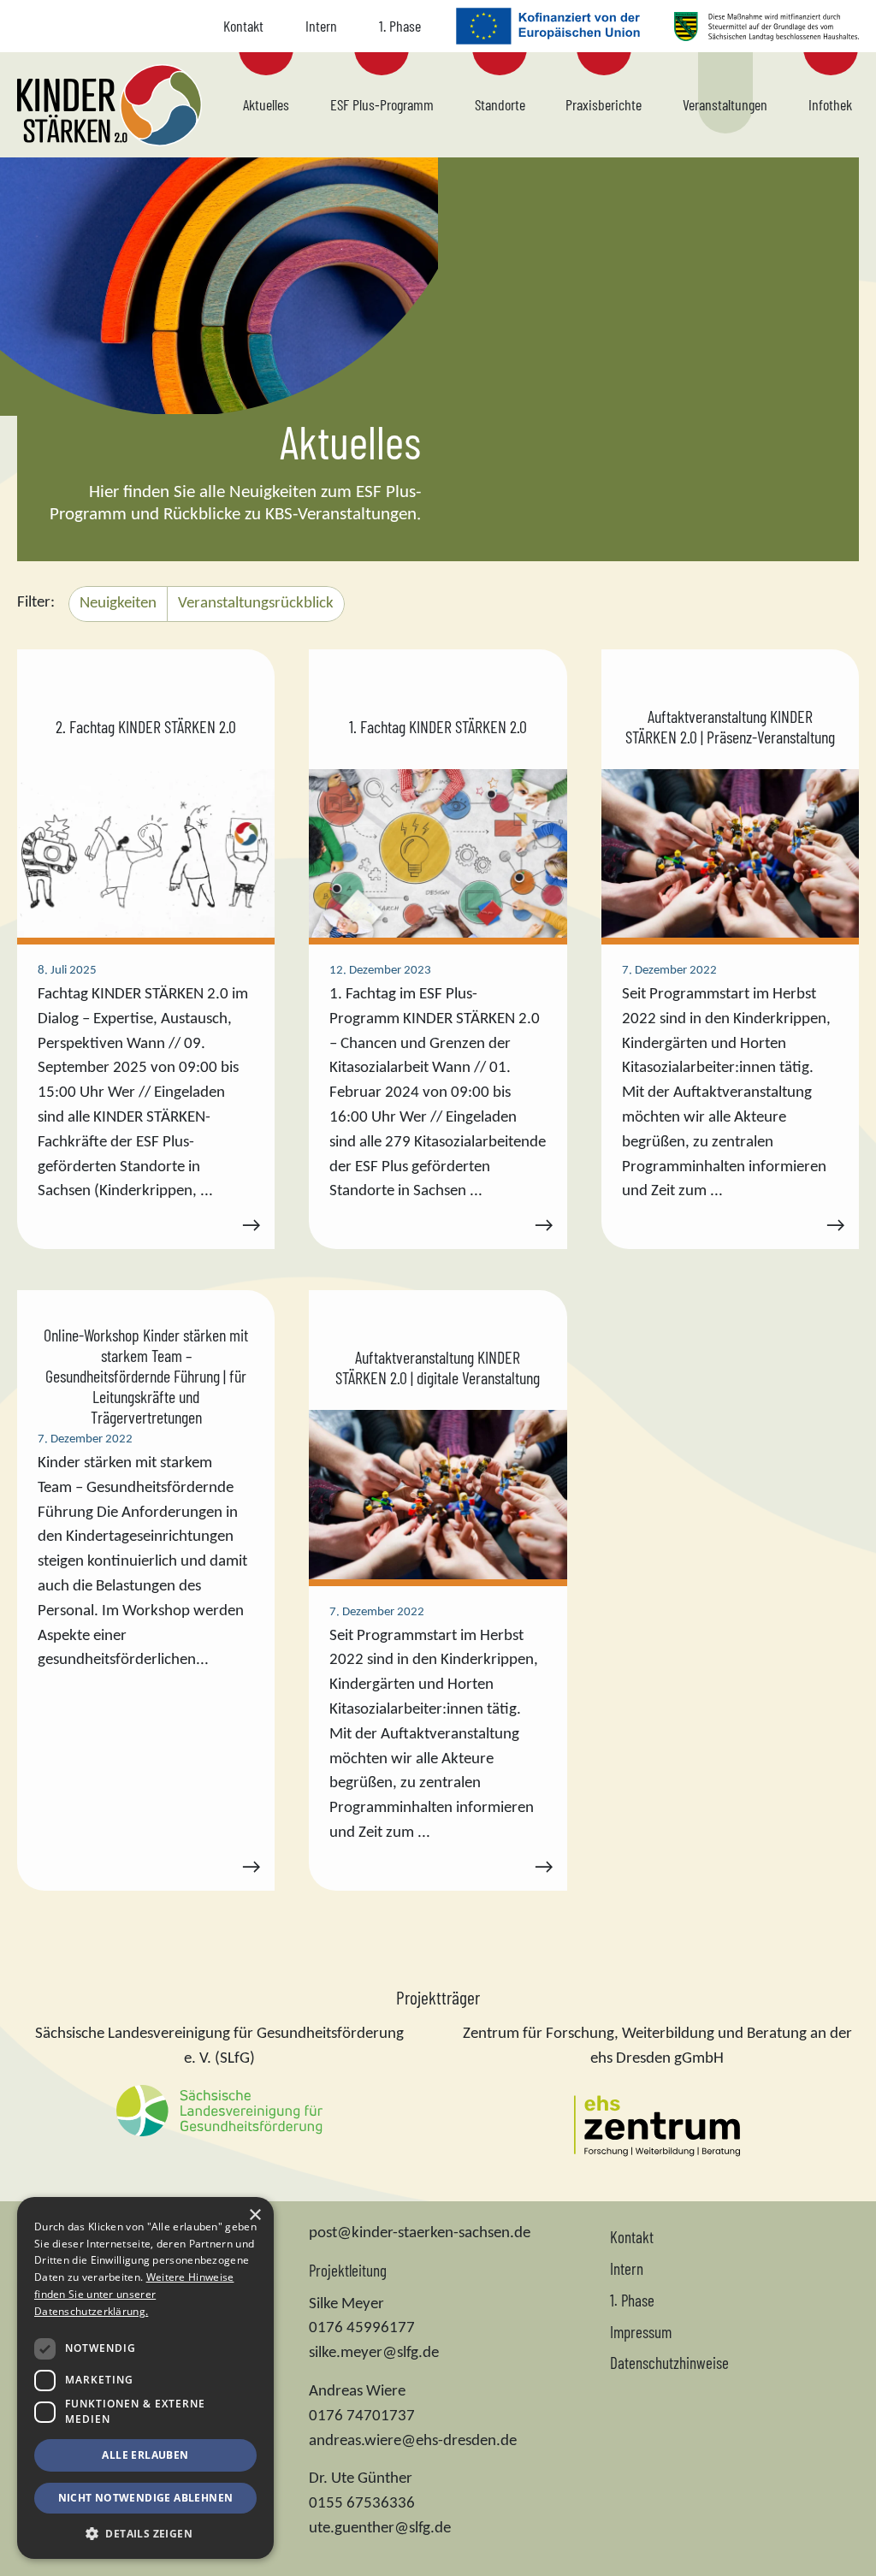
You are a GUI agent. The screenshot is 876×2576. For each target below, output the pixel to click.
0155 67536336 (362, 2504)
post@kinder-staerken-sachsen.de (420, 2233)
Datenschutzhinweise (669, 2363)
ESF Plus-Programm (382, 104)
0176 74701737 (362, 2416)
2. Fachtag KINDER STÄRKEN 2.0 (146, 726)
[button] (145, 2533)
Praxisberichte (604, 104)
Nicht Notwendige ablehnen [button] (146, 2498)
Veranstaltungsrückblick (256, 604)
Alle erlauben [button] (145, 2455)
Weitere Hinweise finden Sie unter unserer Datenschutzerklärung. (134, 2294)
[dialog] (145, 2378)
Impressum (641, 2332)
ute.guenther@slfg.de (380, 2529)
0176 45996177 (362, 2328)
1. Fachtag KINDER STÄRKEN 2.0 (438, 726)
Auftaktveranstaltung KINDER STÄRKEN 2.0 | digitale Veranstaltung (438, 1367)
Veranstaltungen (725, 104)
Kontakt (243, 26)
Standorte (500, 104)
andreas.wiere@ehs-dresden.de (413, 2441)
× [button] (255, 2215)
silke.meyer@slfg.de (374, 2353)
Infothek (830, 104)
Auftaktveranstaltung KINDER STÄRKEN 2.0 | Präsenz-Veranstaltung (730, 726)
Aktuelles (266, 104)
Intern (321, 26)
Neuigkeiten (118, 604)
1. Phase (400, 26)
